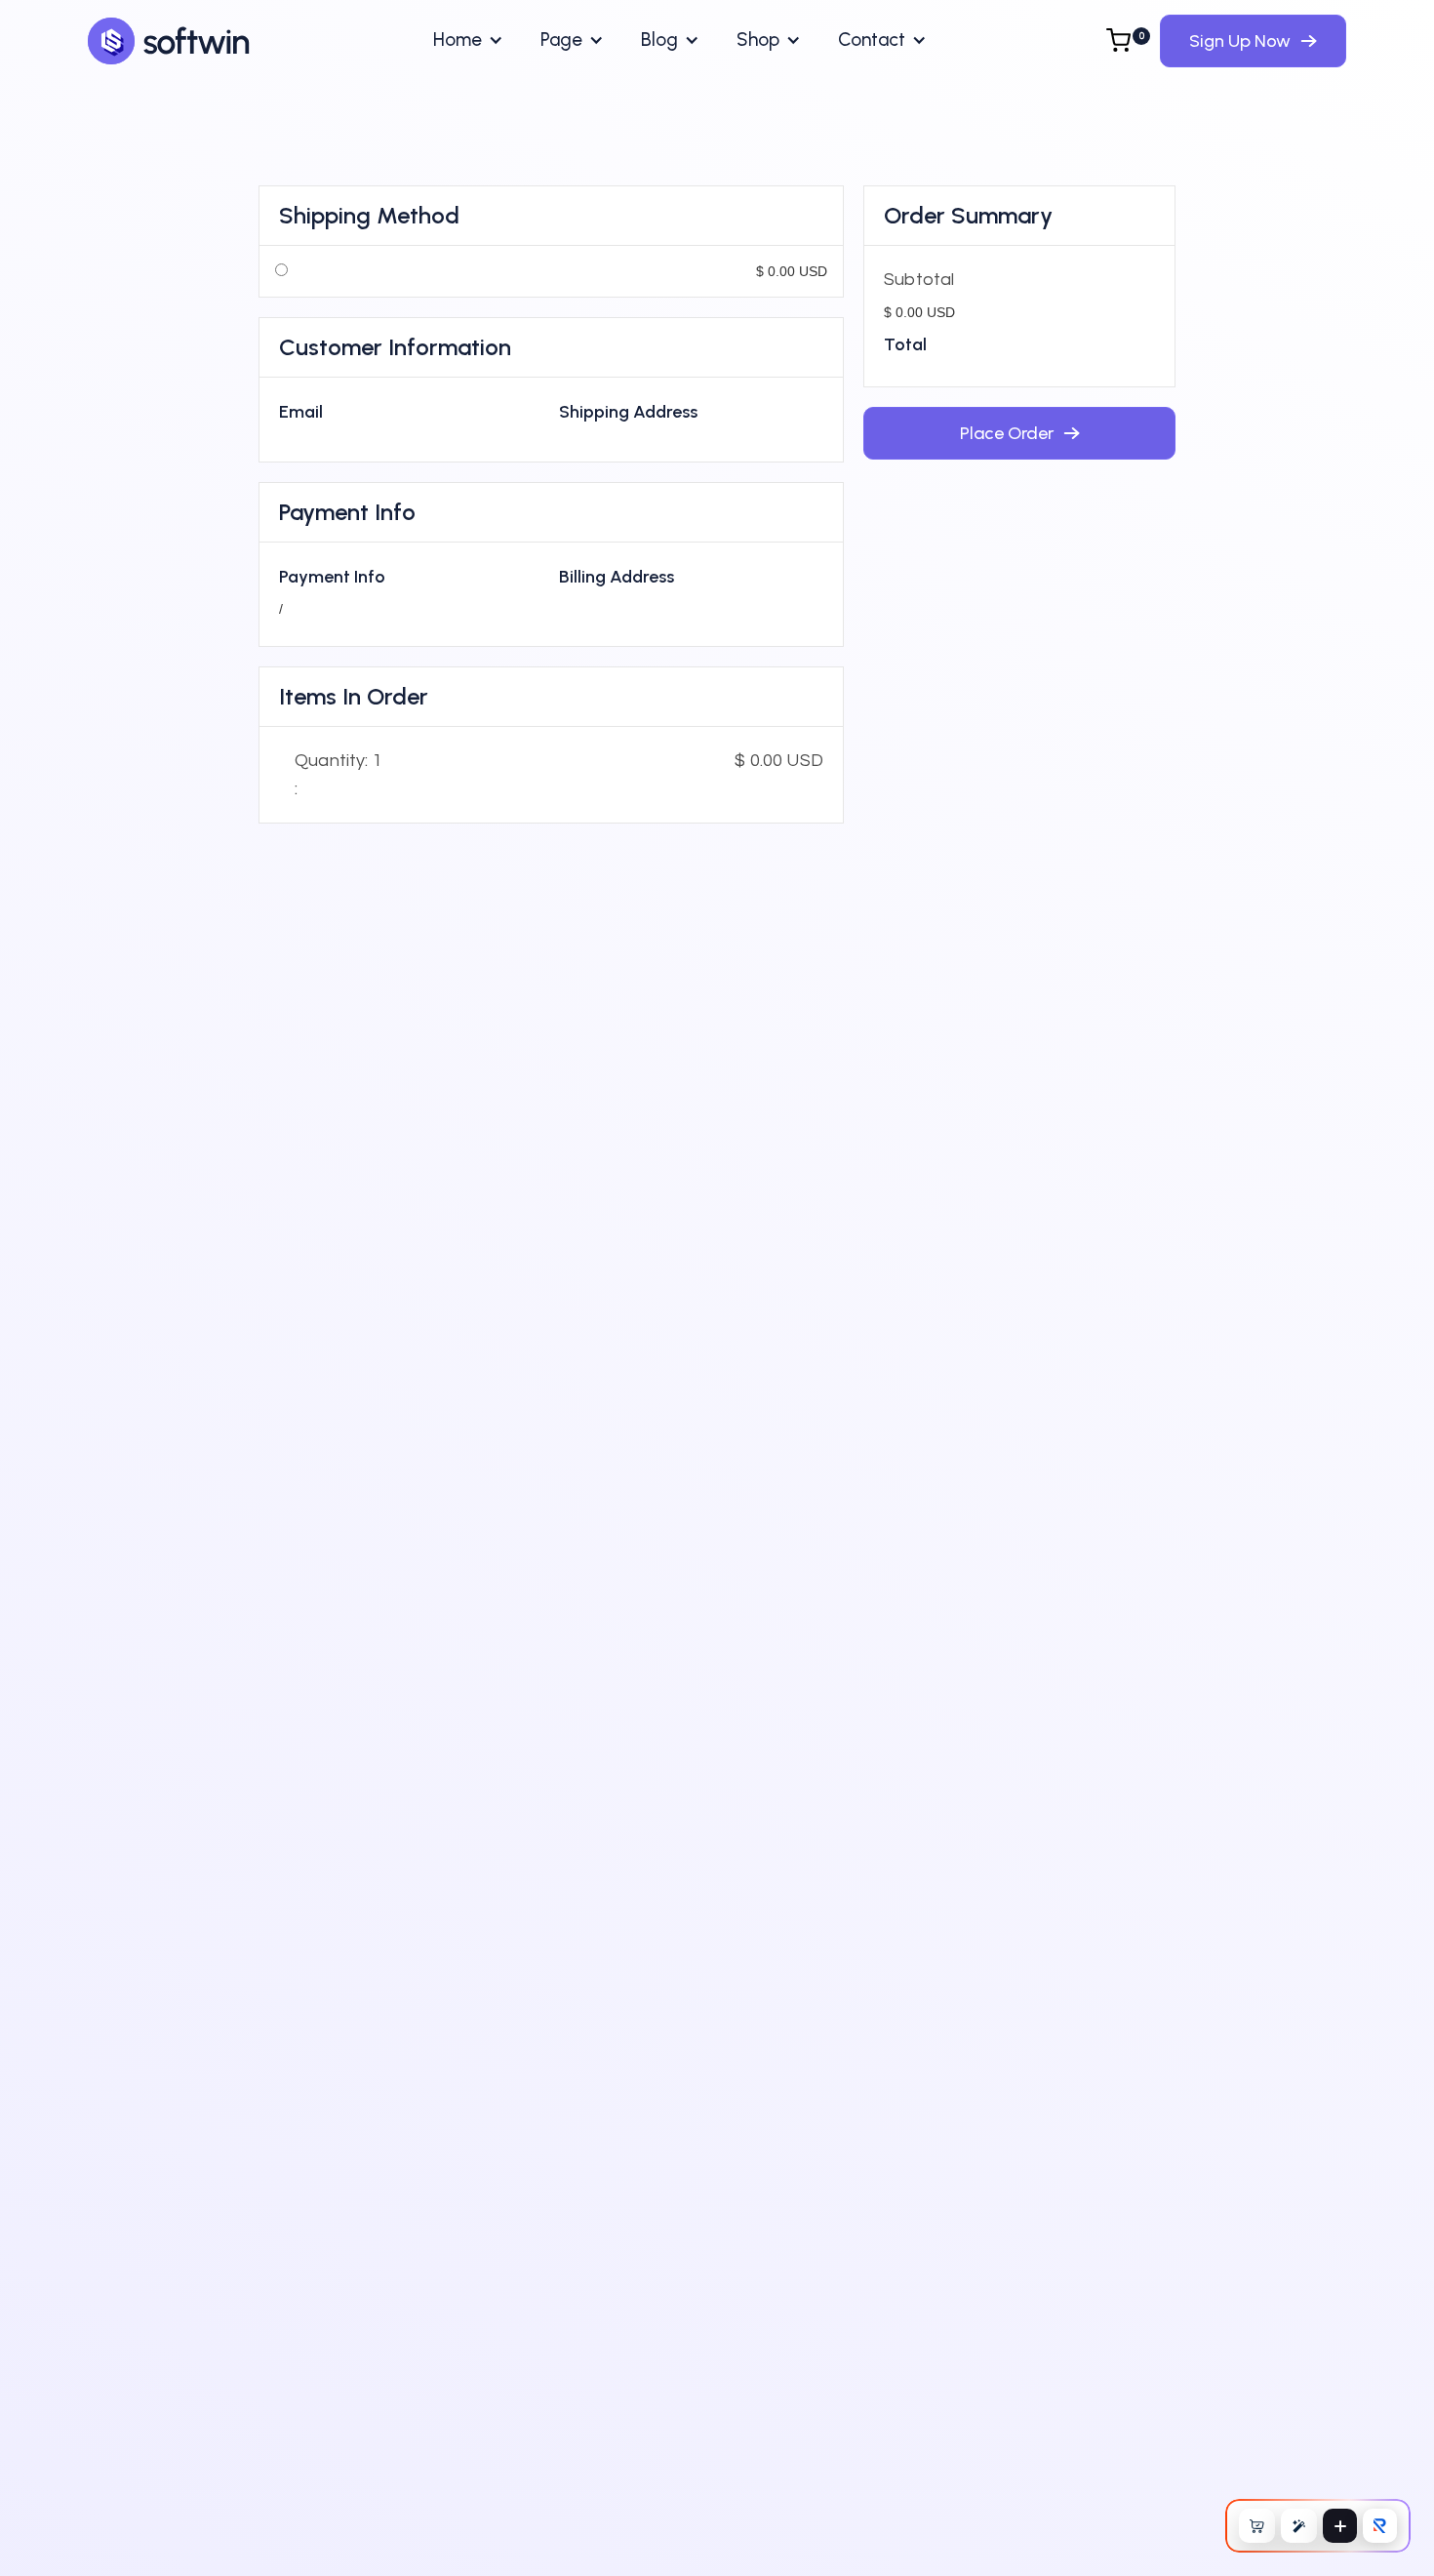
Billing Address (617, 577)
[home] (169, 41)
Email (301, 412)
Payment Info (332, 577)
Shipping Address (628, 412)
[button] (467, 40)
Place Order (1019, 425)
